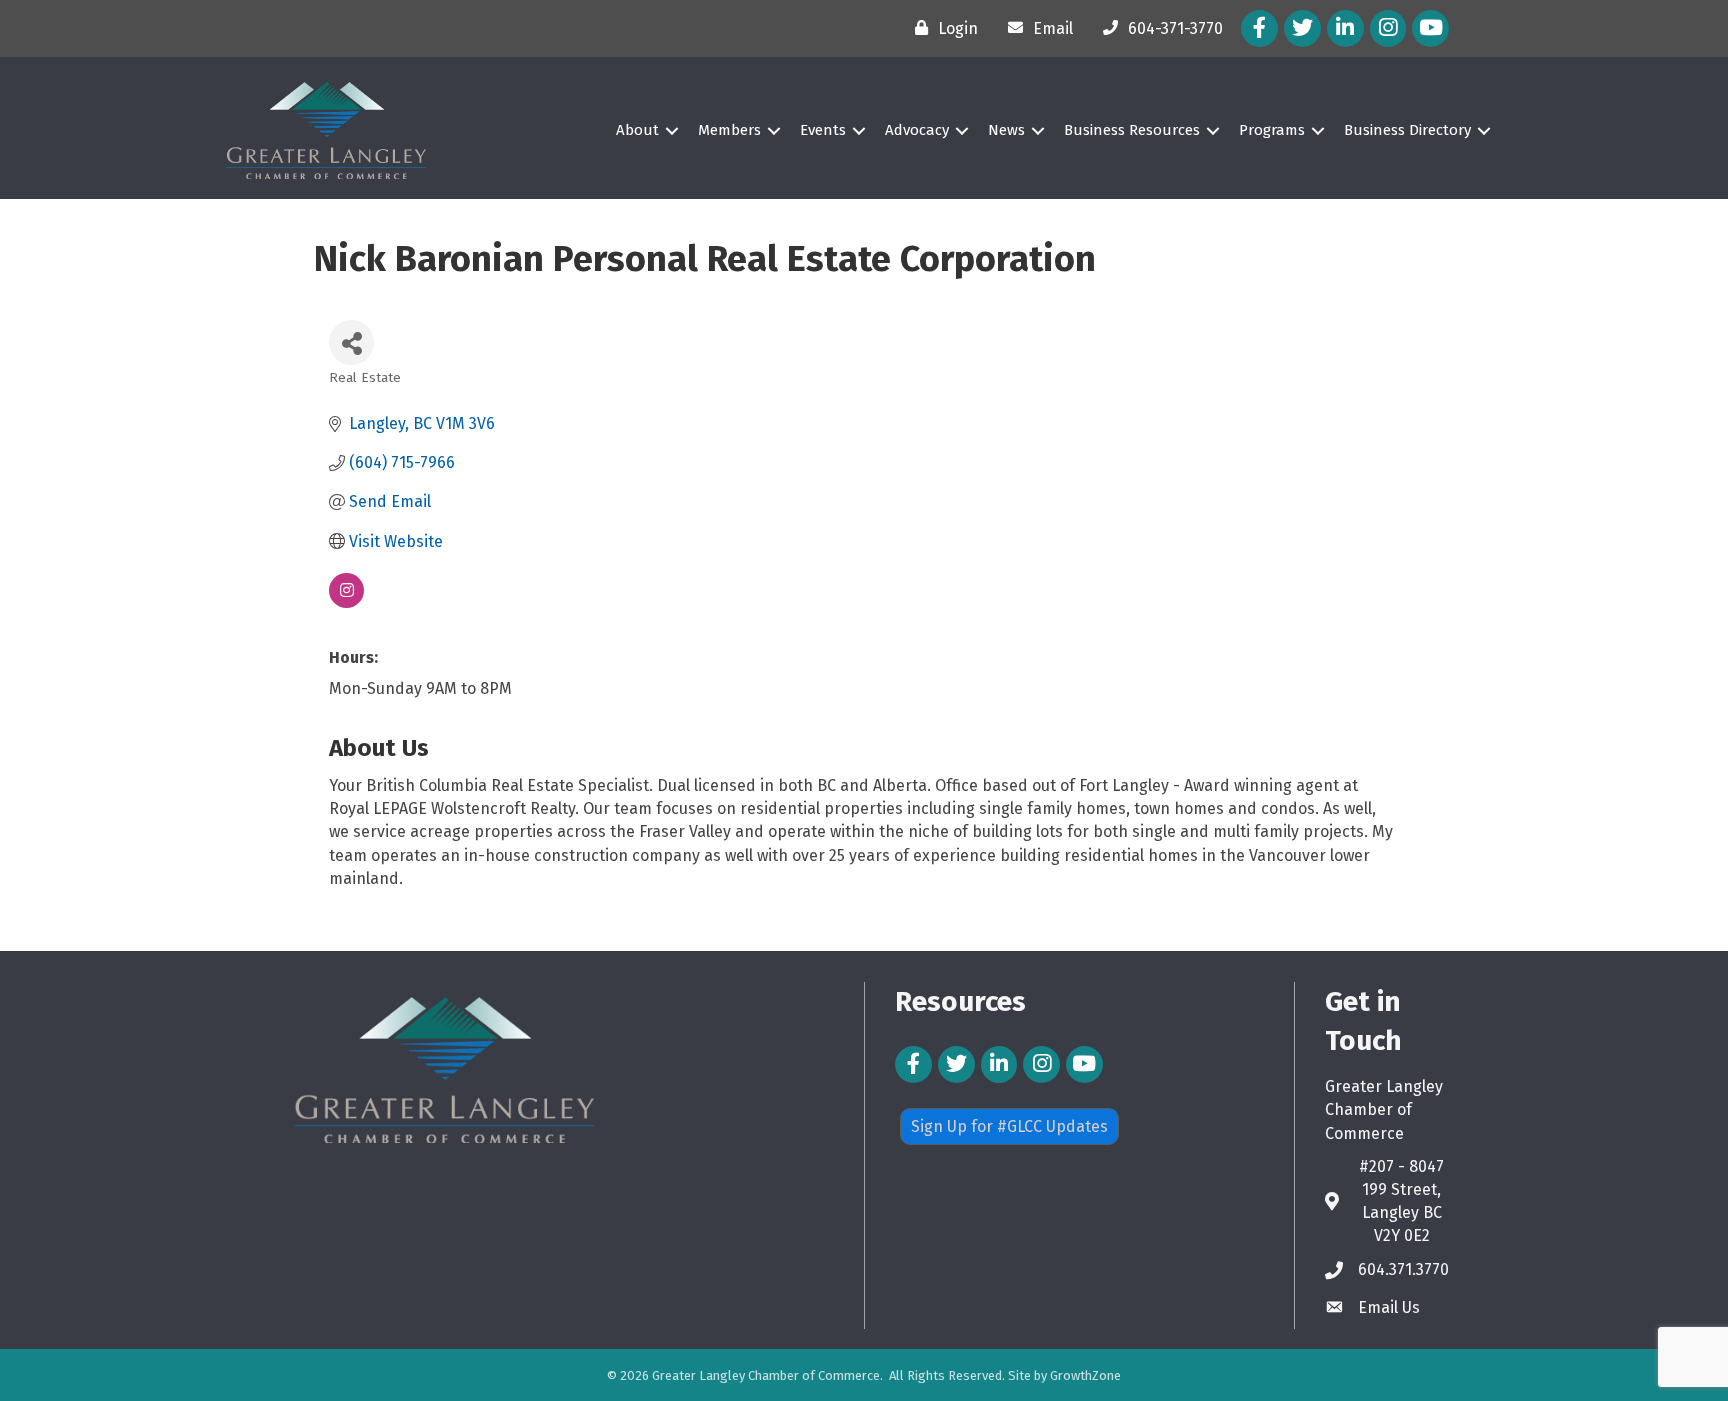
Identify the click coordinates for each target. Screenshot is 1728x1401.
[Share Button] (351, 342)
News (1006, 130)
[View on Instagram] (346, 602)
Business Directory (1407, 130)
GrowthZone (1085, 1375)
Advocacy (917, 130)
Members (729, 130)
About (637, 130)
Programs (1272, 130)
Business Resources (1132, 130)
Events (823, 130)
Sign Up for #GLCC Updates (1009, 1126)
